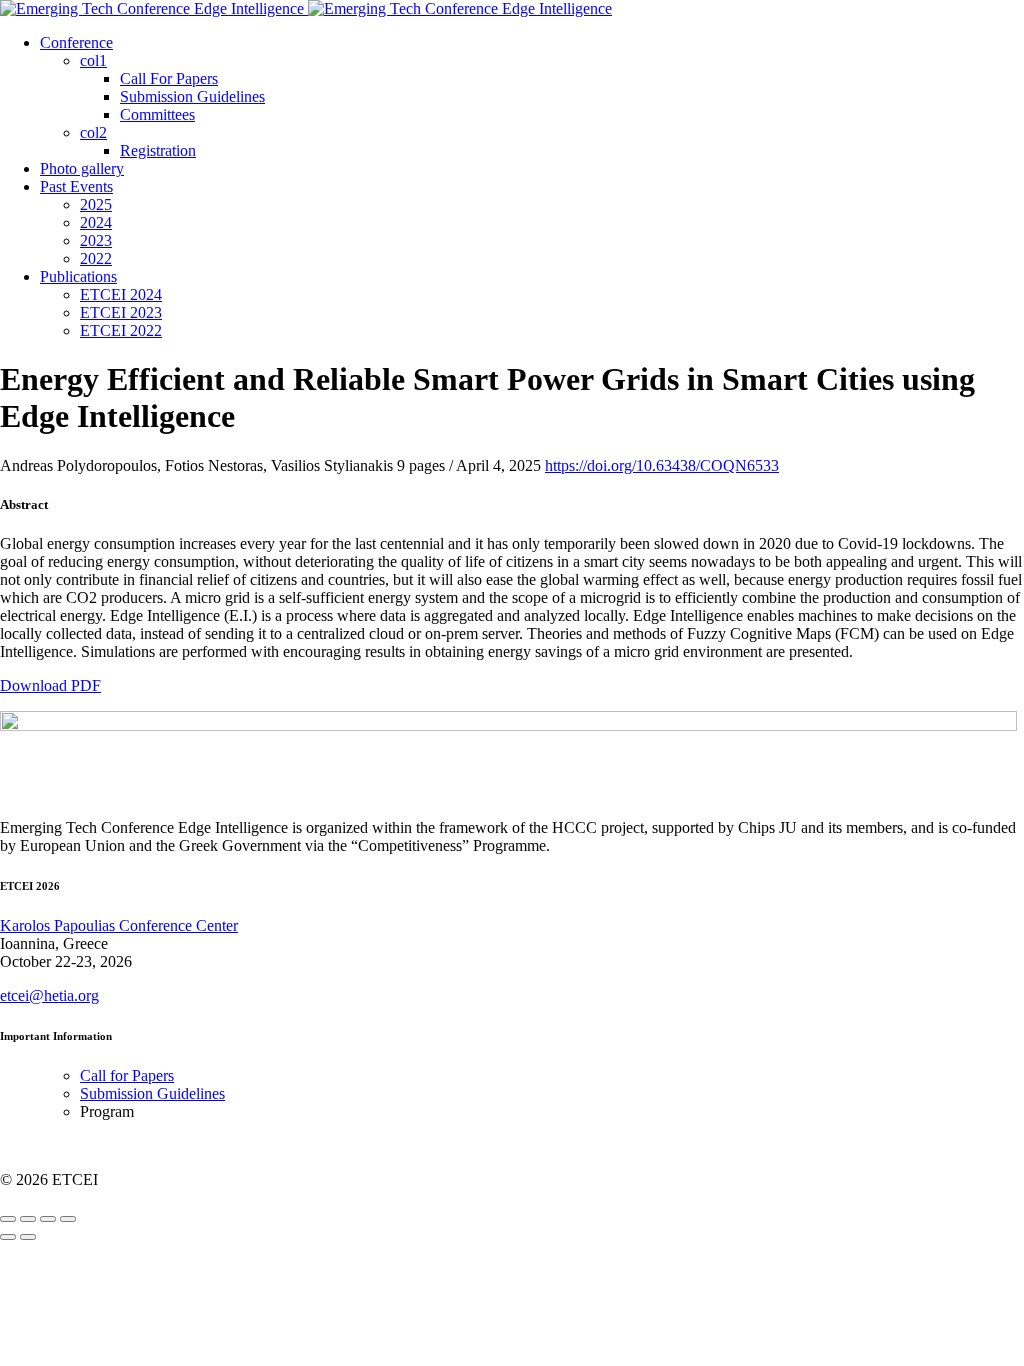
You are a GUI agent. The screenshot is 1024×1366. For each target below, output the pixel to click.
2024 (96, 222)
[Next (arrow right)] (28, 1237)
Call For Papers (169, 78)
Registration (158, 150)
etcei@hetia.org (49, 995)
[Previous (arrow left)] (8, 1237)
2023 (96, 240)
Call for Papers (127, 1075)
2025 (96, 204)
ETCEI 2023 (121, 312)
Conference (76, 42)
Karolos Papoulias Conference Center (119, 925)
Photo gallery (82, 168)
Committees (157, 114)
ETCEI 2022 (121, 330)
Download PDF (50, 685)
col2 (93, 132)
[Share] (28, 1219)
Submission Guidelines (192, 96)
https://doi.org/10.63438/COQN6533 (662, 465)
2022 (96, 258)
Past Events (76, 186)
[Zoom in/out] (68, 1219)
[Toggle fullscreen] (48, 1219)
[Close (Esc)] (8, 1219)
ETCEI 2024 (121, 294)
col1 (93, 60)
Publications (78, 276)
